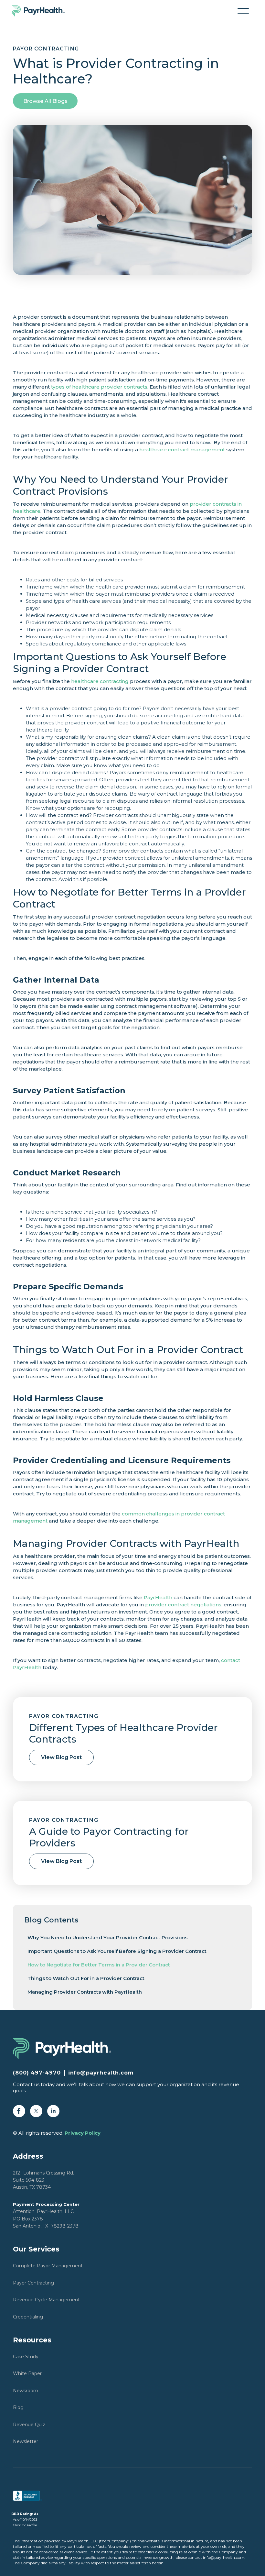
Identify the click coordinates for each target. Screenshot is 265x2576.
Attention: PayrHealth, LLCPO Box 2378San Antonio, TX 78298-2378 (46, 2215)
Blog (18, 2407)
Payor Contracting (33, 2283)
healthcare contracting (100, 681)
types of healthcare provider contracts (99, 387)
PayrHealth (158, 1597)
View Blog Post (61, 1757)
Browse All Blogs (45, 101)
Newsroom (26, 2391)
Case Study (26, 2357)
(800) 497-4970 (37, 2073)
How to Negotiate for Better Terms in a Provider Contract (99, 1965)
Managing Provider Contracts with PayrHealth (85, 1992)
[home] (42, 11)
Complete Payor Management (48, 2266)
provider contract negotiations (183, 1605)
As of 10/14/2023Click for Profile (25, 2520)
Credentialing (28, 2317)
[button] (243, 11)
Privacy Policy (83, 2133)
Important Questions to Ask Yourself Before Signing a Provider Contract (117, 1951)
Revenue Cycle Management (46, 2300)
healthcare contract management (182, 450)
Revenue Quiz (29, 2425)
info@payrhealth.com (101, 2073)
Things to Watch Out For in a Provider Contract (86, 1978)
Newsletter (26, 2441)
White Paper (27, 2373)
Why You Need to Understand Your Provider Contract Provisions (107, 1938)
